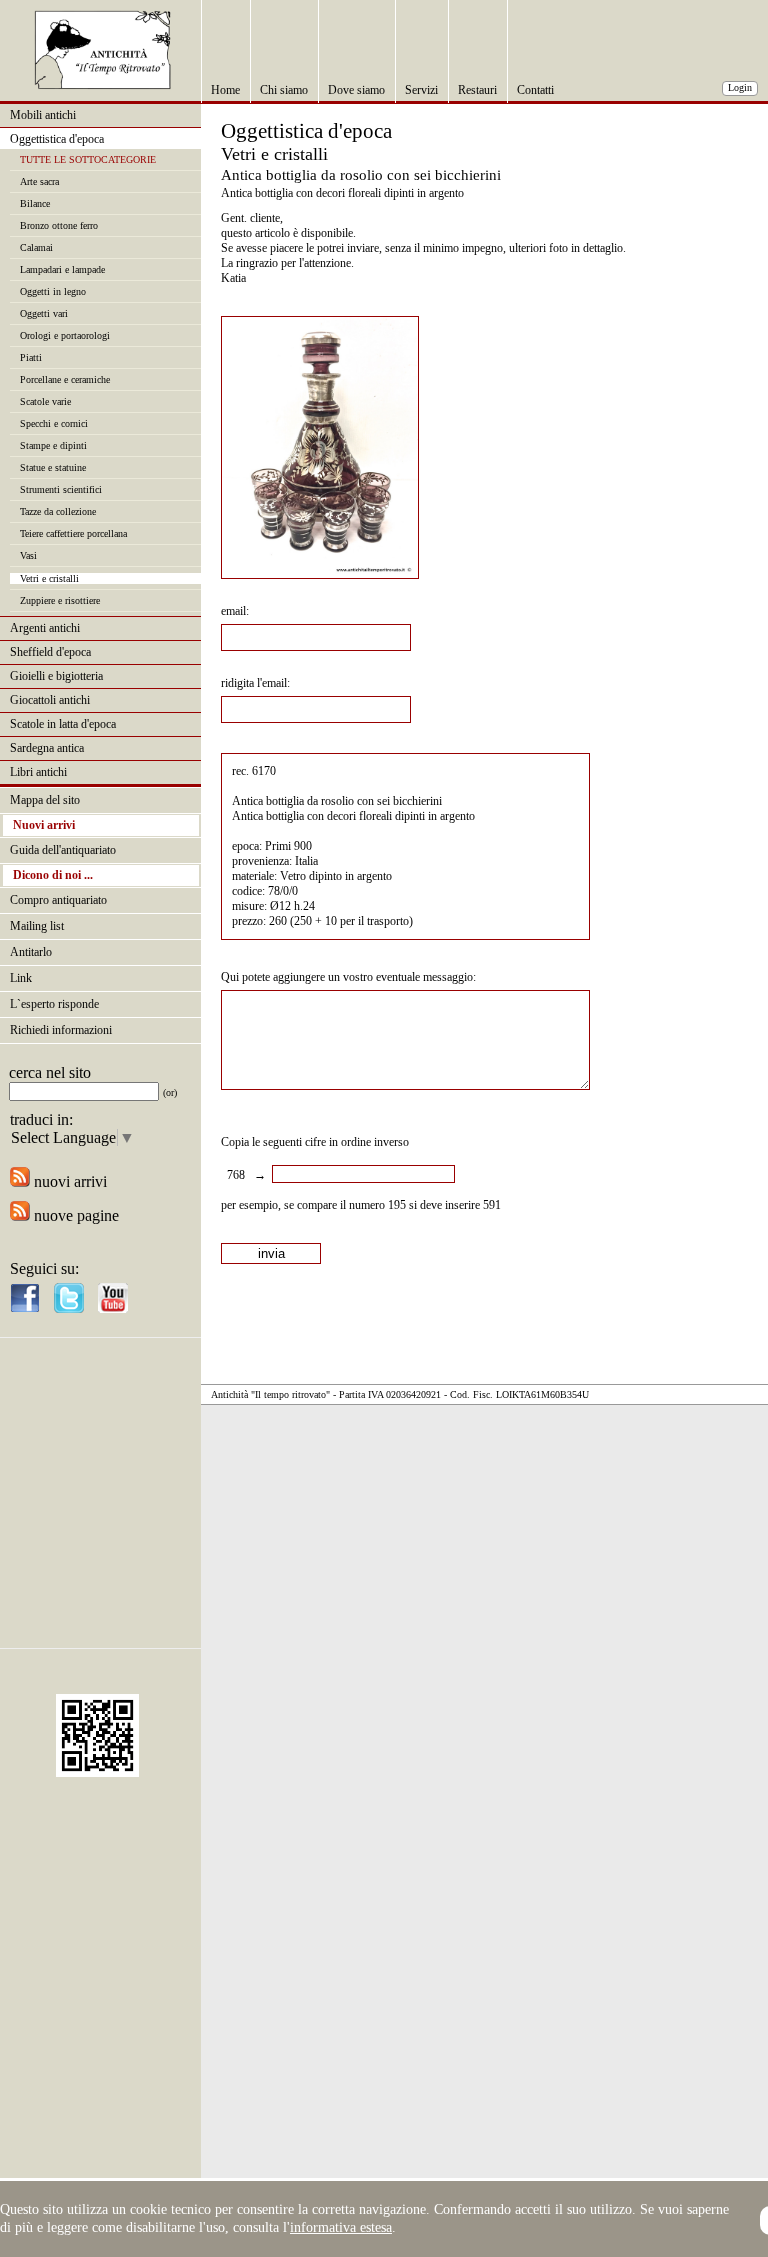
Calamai (36, 247)
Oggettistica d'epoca (57, 139)
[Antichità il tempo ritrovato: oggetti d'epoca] (103, 84)
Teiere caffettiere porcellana (73, 533)
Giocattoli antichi (50, 700)
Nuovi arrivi (44, 825)
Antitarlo (31, 952)
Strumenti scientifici (61, 489)
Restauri (477, 90)
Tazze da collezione (58, 511)
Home (225, 90)
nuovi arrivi (68, 1181)
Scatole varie (45, 401)
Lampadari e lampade (62, 269)
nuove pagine (74, 1215)
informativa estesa (341, 2227)
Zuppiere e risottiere (60, 600)
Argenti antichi (45, 628)
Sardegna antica (47, 748)
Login (740, 87)
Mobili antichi (43, 115)
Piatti (31, 357)
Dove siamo (356, 90)
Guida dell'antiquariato (63, 850)
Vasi (28, 555)
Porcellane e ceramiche (65, 379)
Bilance (35, 203)
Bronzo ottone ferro (59, 225)
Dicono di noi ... (53, 875)
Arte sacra (39, 181)
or (170, 1092)
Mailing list (37, 926)
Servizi (421, 90)
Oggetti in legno (53, 291)
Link (21, 978)
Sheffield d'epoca (50, 652)
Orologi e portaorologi (65, 335)
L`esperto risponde (54, 1004)
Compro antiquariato (58, 900)
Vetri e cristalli (49, 578)
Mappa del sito (45, 800)
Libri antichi (38, 772)
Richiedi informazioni (61, 1030)
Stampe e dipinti (53, 445)
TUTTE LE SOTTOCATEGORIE (88, 159)
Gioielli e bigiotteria (56, 676)
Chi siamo (284, 90)
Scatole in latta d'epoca (63, 724)
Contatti (535, 90)
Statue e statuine (53, 467)
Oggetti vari (44, 313)
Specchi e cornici (54, 423)
